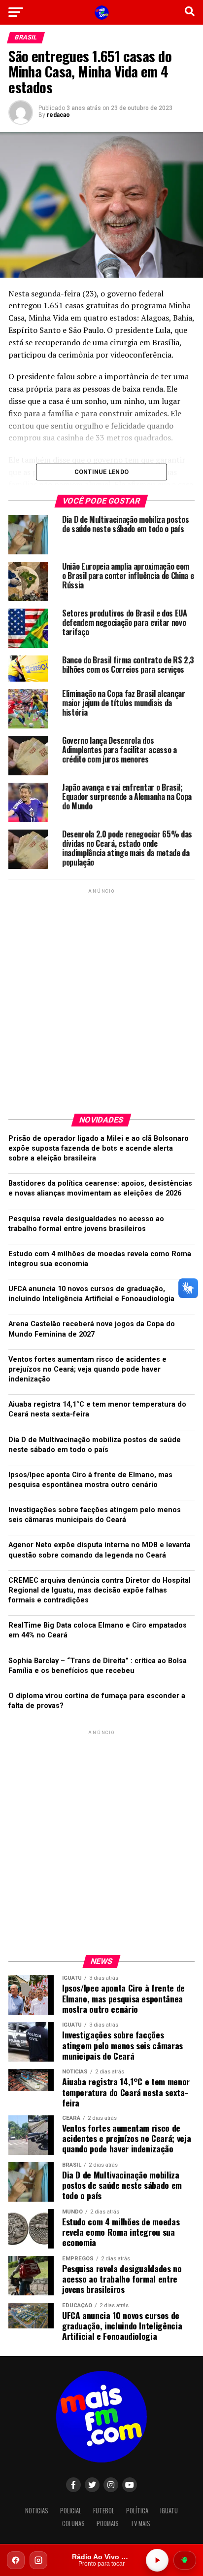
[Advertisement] (101, 997)
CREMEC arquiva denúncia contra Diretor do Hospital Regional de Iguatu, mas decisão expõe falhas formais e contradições (100, 1590)
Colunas (73, 2523)
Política (137, 2511)
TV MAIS (140, 2523)
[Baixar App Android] (185, 2560)
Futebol (104, 2511)
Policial (71, 2511)
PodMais (108, 2523)
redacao (58, 115)
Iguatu (169, 2511)
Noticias (37, 2511)
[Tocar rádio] (157, 2560)
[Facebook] (16, 2560)
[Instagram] (38, 2560)
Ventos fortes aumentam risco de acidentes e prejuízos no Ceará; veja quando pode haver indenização (87, 1369)
